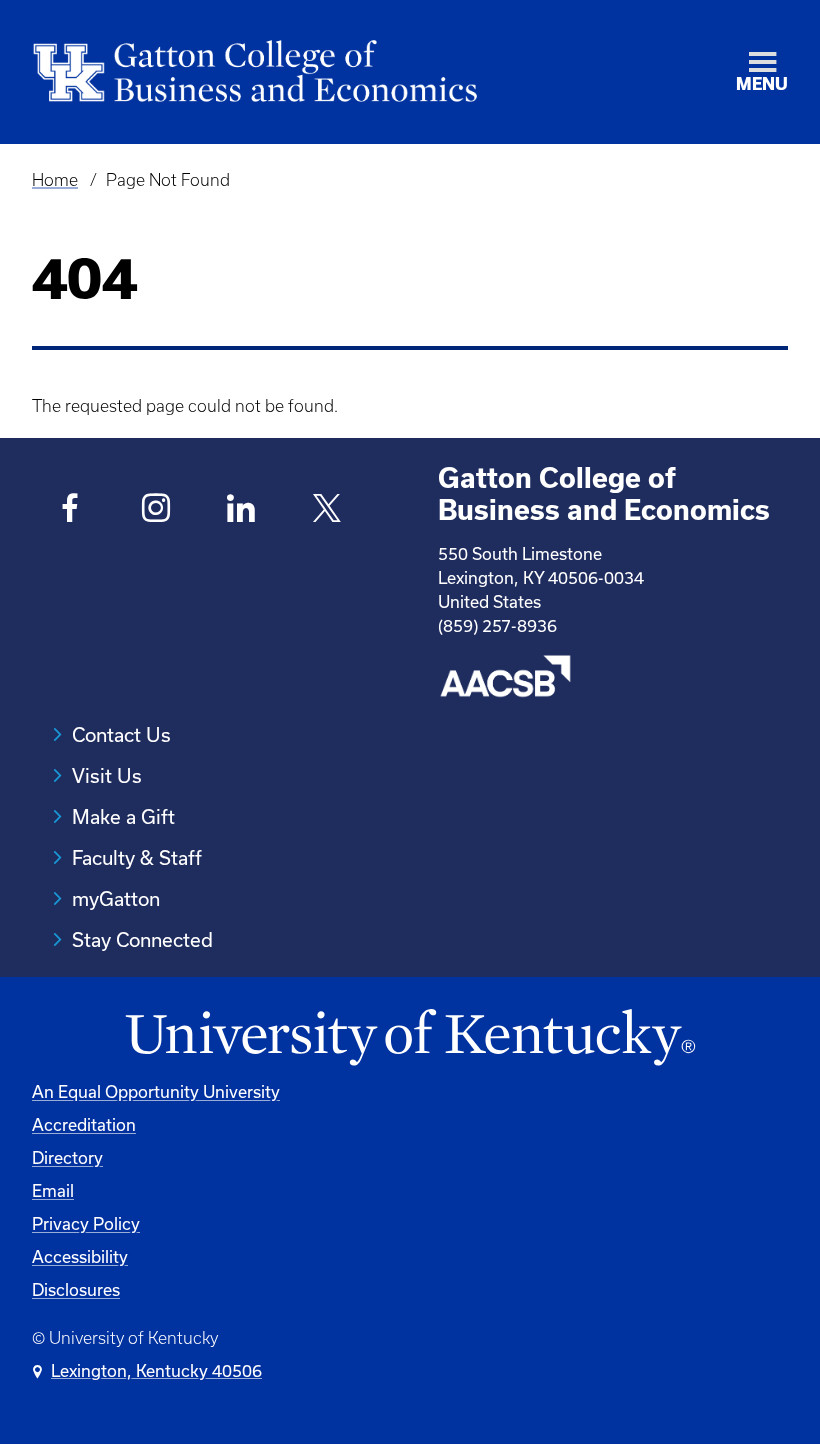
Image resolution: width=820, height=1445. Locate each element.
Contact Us (121, 734)
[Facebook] (70, 511)
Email (53, 1190)
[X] (327, 511)
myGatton (116, 898)
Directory (67, 1157)
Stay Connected (142, 939)
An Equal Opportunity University (156, 1091)
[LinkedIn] (241, 511)
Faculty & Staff (137, 857)
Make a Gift (123, 816)
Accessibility (80, 1256)
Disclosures (76, 1289)
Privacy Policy (86, 1223)
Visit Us (107, 775)
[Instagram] (156, 511)
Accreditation (84, 1124)
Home (55, 180)
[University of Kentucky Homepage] (410, 1038)
